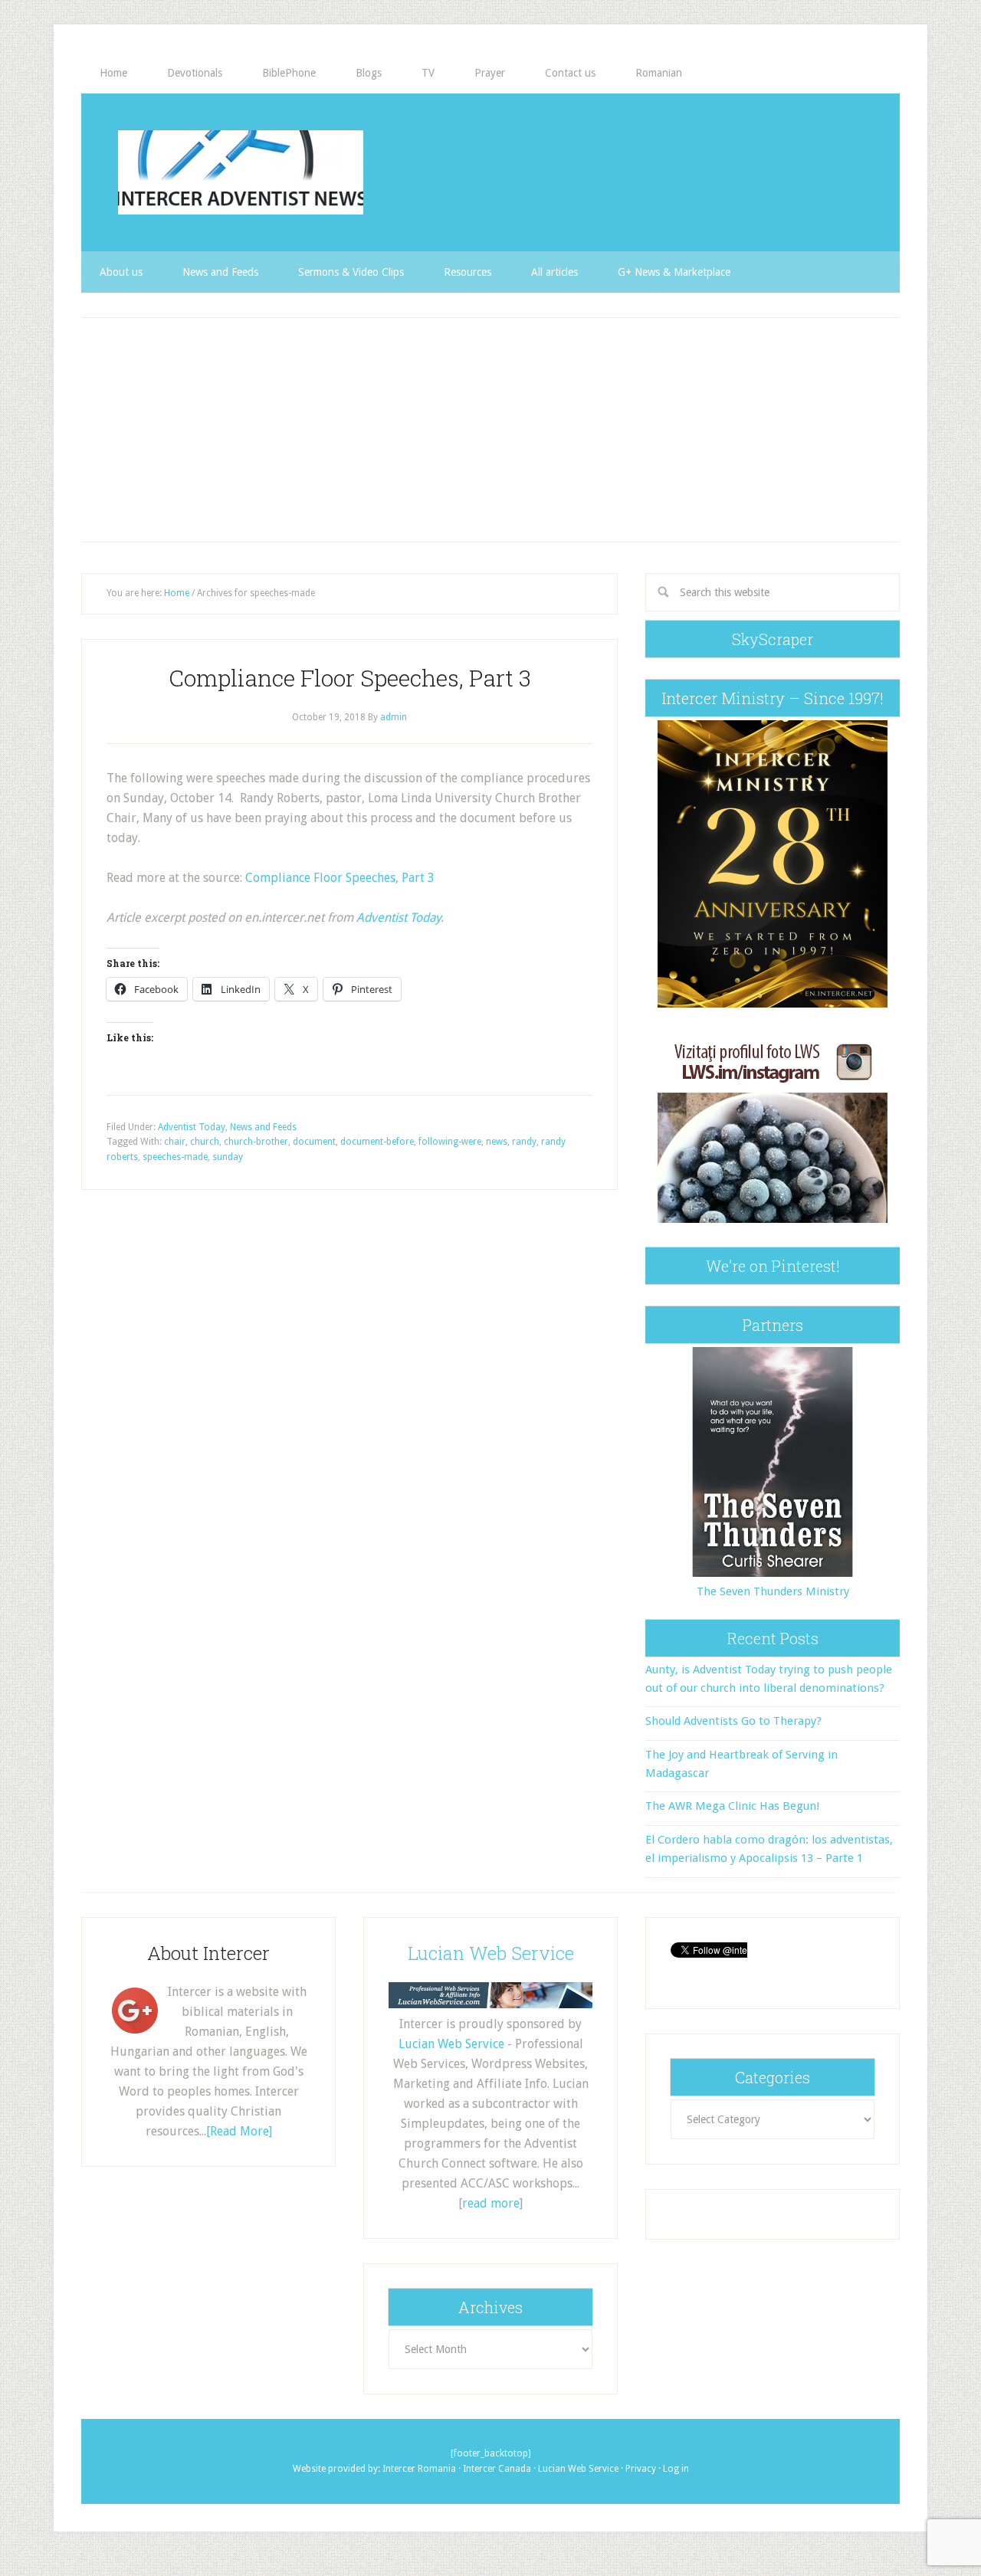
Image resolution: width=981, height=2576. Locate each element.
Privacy (641, 2469)
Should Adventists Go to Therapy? (733, 1721)
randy (524, 1142)
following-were (450, 1142)
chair (175, 1142)
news (497, 1142)
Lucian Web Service (491, 1953)
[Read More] (239, 2131)
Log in (676, 2469)
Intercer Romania (419, 2469)
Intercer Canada (497, 2469)
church (205, 1142)
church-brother (256, 1142)
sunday (228, 1157)
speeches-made (175, 1157)
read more (491, 2203)
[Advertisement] (490, 430)
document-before (377, 1142)
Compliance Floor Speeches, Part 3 (350, 678)
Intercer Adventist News (241, 172)
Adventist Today (399, 918)
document (314, 1142)
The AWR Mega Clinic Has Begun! (732, 1806)
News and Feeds (263, 1127)
